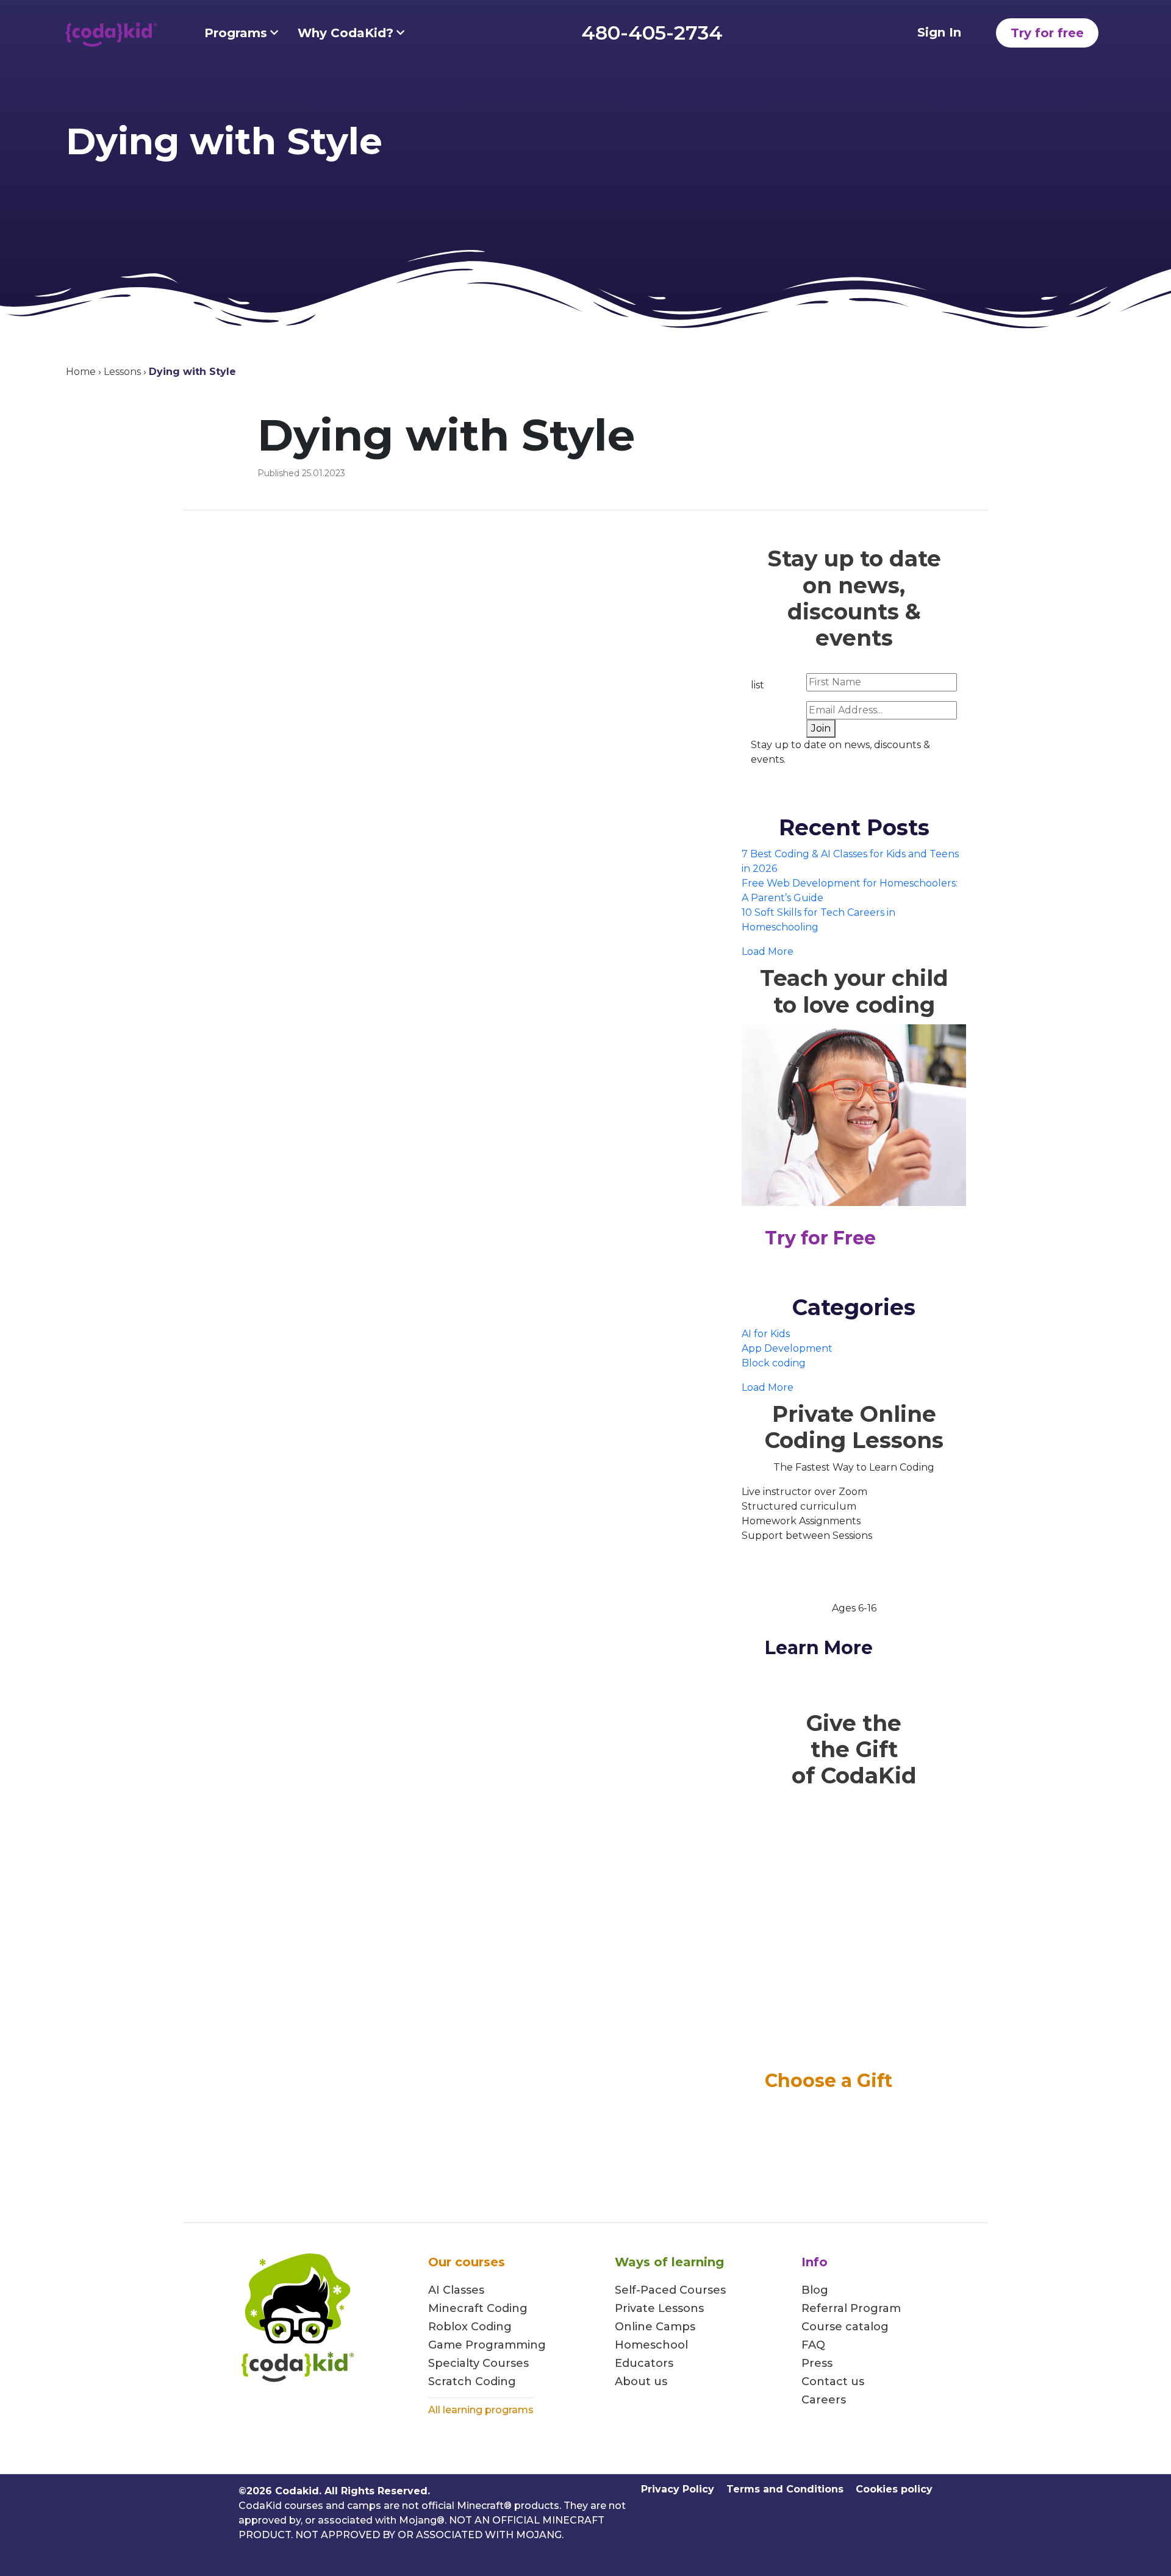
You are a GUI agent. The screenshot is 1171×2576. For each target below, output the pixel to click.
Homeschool (651, 2345)
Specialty (454, 2363)
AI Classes (456, 2290)
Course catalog (845, 2327)
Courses (504, 2363)
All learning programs (481, 2410)
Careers (824, 2400)
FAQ (813, 2345)
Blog (815, 2290)
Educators (644, 2363)
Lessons (122, 372)
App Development (787, 1348)
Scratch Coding (472, 2382)
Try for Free (820, 1238)
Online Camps (655, 2327)
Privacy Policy (678, 2489)
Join (821, 728)
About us (641, 2382)
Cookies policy (894, 2489)
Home (81, 372)
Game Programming (487, 2345)
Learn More (819, 1648)
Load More (768, 951)
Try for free (1047, 33)
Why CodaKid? (346, 33)
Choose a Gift (829, 2081)
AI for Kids (766, 1334)
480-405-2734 (652, 33)
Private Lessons (659, 2308)
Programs (236, 33)
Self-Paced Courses (670, 2290)
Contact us (833, 2382)
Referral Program (851, 2308)
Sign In (939, 32)
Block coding (774, 1363)
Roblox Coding (470, 2327)
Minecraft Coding (478, 2308)
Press (817, 2363)
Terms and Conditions (785, 2489)
